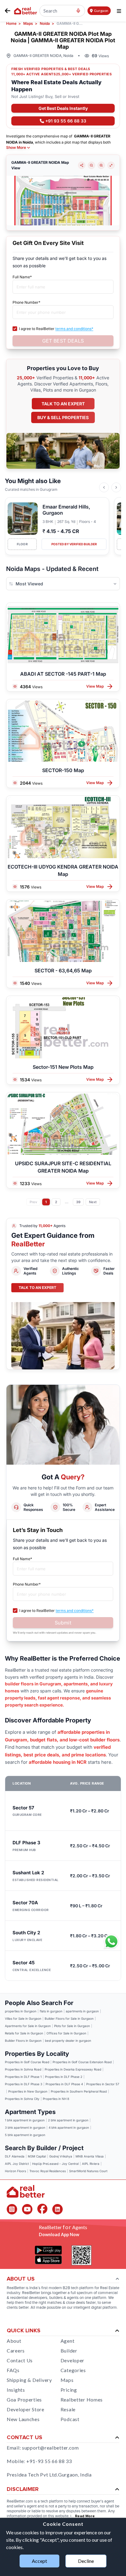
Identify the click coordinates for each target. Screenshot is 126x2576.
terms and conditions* (74, 329)
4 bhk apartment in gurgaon (69, 2127)
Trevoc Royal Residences (48, 2171)
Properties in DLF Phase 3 (24, 2084)
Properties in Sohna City (22, 2099)
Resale (68, 2409)
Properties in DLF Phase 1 (23, 2077)
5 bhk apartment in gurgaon (25, 2135)
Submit (63, 1623)
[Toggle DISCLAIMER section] (117, 2489)
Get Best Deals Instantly (63, 108)
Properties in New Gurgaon (28, 2091)
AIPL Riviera (91, 2164)
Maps (67, 2380)
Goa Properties (24, 2400)
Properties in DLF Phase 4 (64, 2084)
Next (93, 1202)
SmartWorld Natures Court (88, 2171)
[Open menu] (119, 11)
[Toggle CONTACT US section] (117, 2438)
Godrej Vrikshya (61, 2156)
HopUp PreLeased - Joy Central (55, 2164)
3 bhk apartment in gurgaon (25, 2127)
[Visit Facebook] (42, 2209)
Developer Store (26, 2409)
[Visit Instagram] (12, 2209)
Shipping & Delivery (29, 2380)
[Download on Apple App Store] (48, 2260)
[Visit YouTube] (27, 2209)
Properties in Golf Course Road (27, 2062)
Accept (39, 2561)
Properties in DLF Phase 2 (64, 2077)
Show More (16, 148)
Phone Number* (26, 302)
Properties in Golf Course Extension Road (82, 2062)
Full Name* (22, 277)
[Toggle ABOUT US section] (117, 2279)
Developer (72, 2360)
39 (78, 1202)
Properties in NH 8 (56, 2099)
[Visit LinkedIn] (57, 2209)
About (14, 2341)
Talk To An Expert (37, 1288)
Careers (16, 2351)
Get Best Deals (63, 341)
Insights (16, 2390)
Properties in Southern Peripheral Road (79, 2091)
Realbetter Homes (82, 2400)
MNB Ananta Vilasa (90, 2156)
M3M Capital (37, 2156)
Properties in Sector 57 (103, 2084)
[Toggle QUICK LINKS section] (117, 2331)
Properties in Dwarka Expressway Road (73, 2069)
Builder (69, 2351)
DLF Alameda (15, 2156)
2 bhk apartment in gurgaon (68, 2120)
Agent (68, 2341)
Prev (33, 1202)
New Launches (23, 2419)
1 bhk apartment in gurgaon (25, 2120)
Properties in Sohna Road (23, 2069)
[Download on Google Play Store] (48, 2250)
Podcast (70, 2419)
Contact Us (20, 2360)
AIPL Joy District (17, 2164)
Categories (73, 2370)
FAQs (13, 2370)
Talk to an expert (63, 404)
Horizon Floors (15, 2171)
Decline (86, 2561)
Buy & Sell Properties (63, 417)
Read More (85, 2516)
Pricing (69, 2390)
